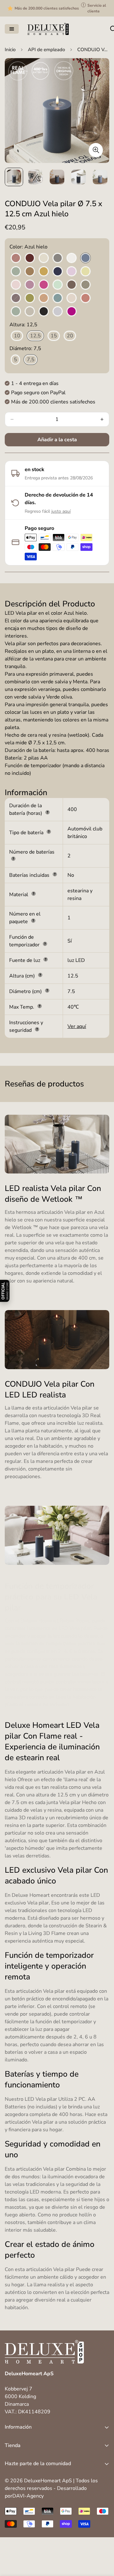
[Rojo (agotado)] (85, 298)
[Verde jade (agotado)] (16, 272)
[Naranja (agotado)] (44, 298)
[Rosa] (72, 298)
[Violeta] (72, 312)
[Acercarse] (96, 150)
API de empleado (46, 50)
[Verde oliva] (30, 298)
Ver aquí (77, 1026)
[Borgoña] (30, 258)
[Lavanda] (72, 272)
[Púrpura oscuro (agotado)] (16, 298)
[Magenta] (44, 285)
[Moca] (72, 285)
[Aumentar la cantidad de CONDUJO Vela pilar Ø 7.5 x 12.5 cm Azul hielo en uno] (102, 419)
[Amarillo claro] (85, 272)
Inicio (10, 50)
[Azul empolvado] (58, 312)
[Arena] (30, 312)
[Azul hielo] (85, 258)
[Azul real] (58, 272)
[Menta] (58, 285)
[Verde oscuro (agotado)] (85, 285)
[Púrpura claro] (30, 285)
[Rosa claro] (16, 285)
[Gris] (58, 258)
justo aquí (61, 511)
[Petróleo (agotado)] (58, 298)
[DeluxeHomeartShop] (48, 29)
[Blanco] (72, 258)
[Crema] (44, 258)
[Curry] (44, 272)
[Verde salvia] (16, 312)
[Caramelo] (30, 272)
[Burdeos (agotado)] (16, 258)
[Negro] (44, 312)
